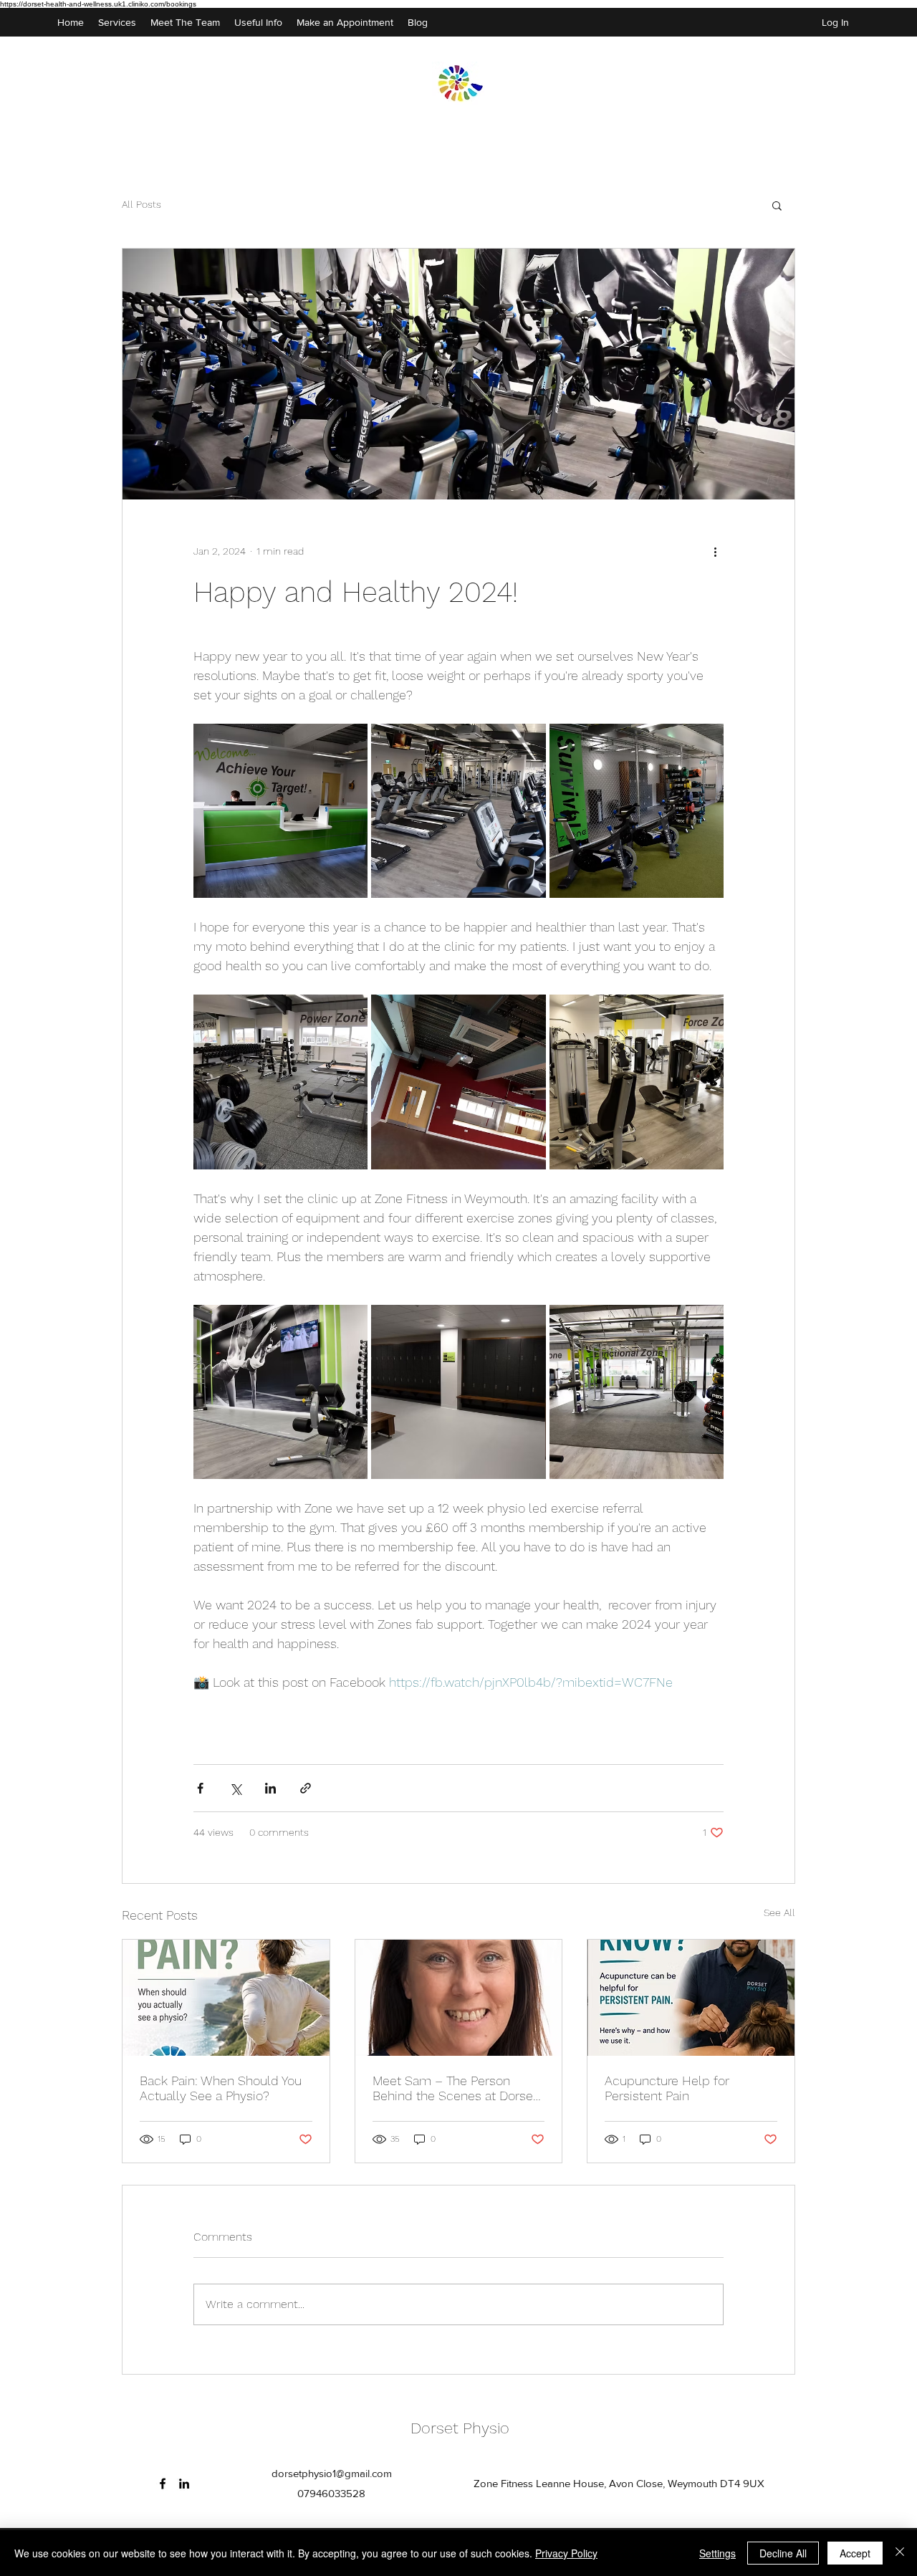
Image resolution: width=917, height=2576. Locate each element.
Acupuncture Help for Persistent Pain (667, 2088)
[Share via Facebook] (200, 1788)
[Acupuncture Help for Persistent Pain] (691, 1998)
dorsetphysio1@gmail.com (332, 2473)
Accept (855, 2553)
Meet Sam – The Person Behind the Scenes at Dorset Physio (455, 2088)
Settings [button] (717, 2553)
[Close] (900, 2553)
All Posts (141, 204)
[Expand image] (280, 811)
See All (779, 1912)
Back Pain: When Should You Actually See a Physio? (221, 2088)
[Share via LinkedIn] (270, 1788)
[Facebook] (163, 2484)
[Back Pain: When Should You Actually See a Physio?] (226, 1998)
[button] (777, 205)
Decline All (783, 2553)
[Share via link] (306, 1788)
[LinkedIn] (184, 2484)
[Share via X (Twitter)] (235, 1788)
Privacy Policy (566, 2553)
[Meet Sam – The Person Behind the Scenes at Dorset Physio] (459, 1998)
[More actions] (715, 551)
